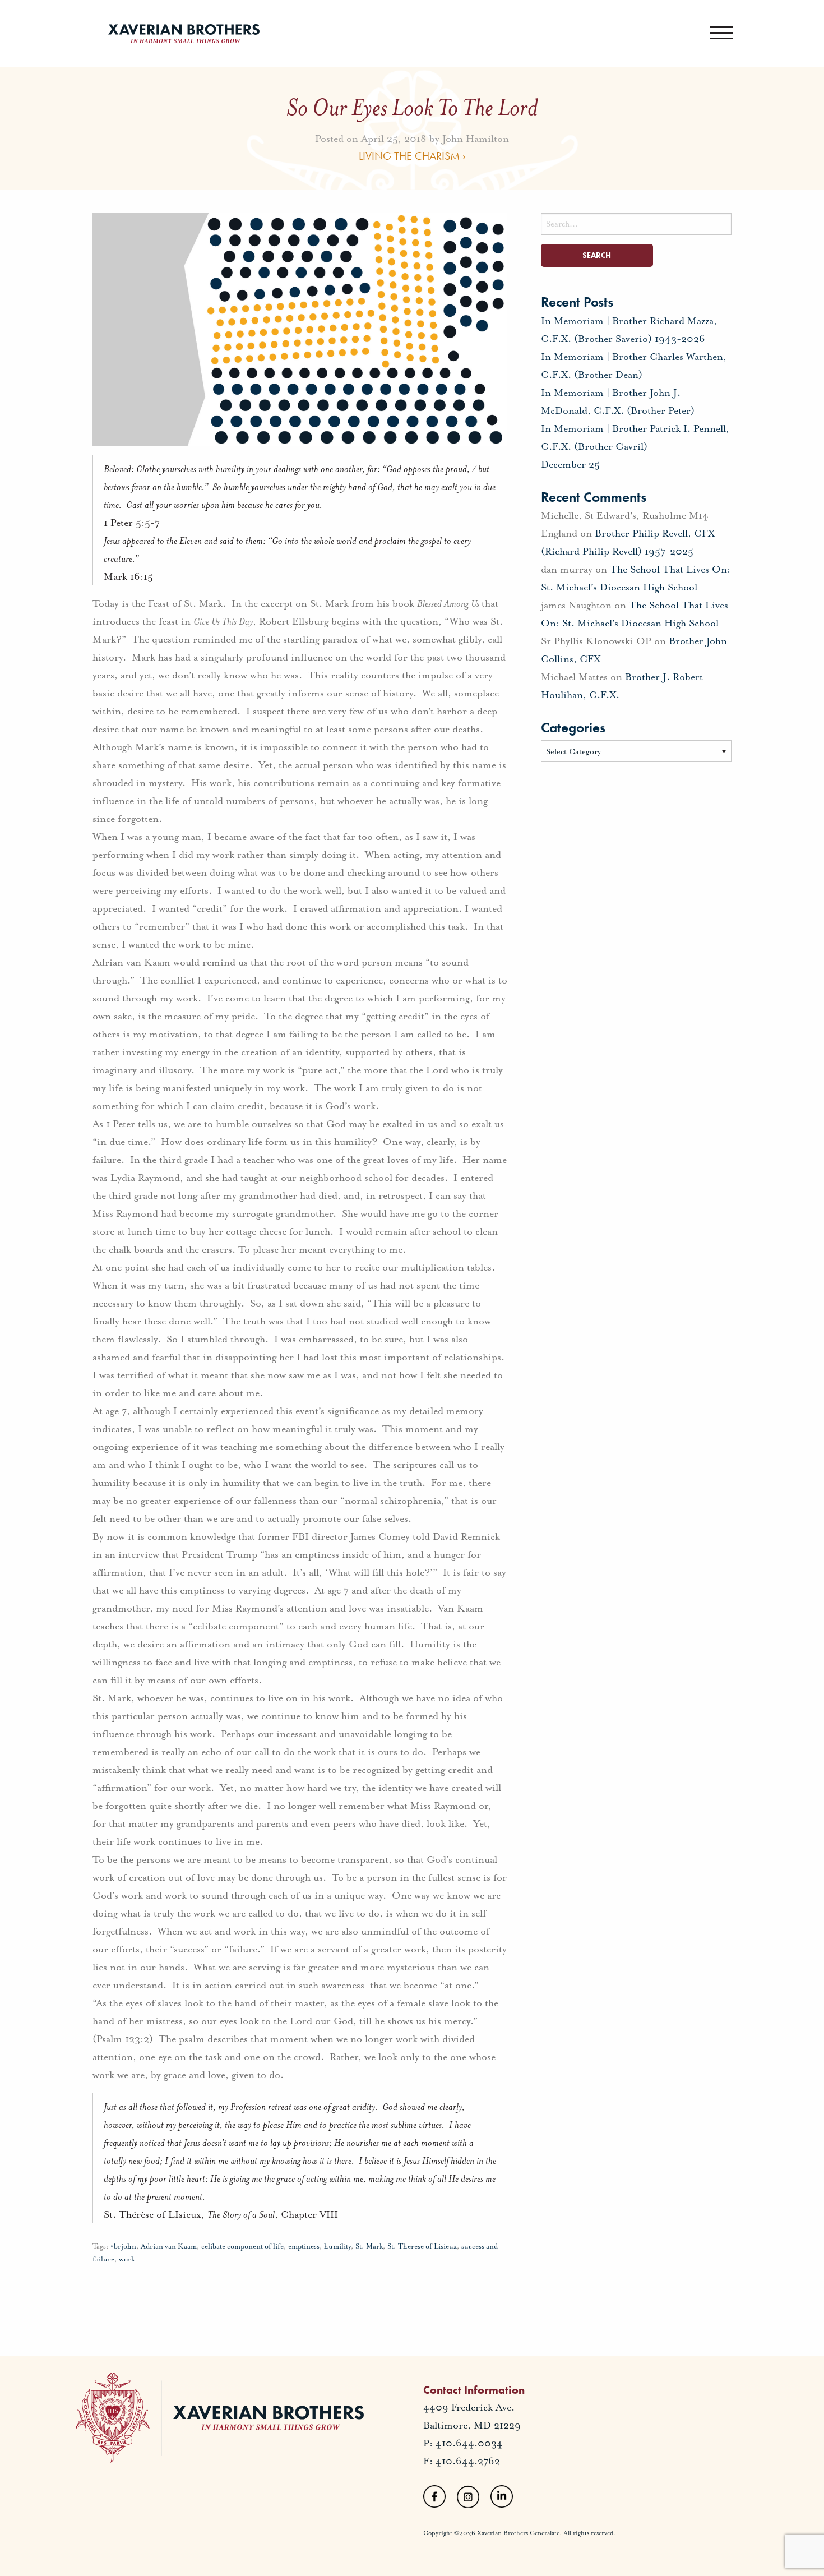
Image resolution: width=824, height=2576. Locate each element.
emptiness (304, 2246)
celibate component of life (242, 2246)
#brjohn (123, 2246)
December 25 (570, 464)
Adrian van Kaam (169, 2246)
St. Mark (369, 2246)
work (127, 2259)
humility (337, 2246)
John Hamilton (476, 138)
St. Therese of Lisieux (422, 2246)
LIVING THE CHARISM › (412, 155)
